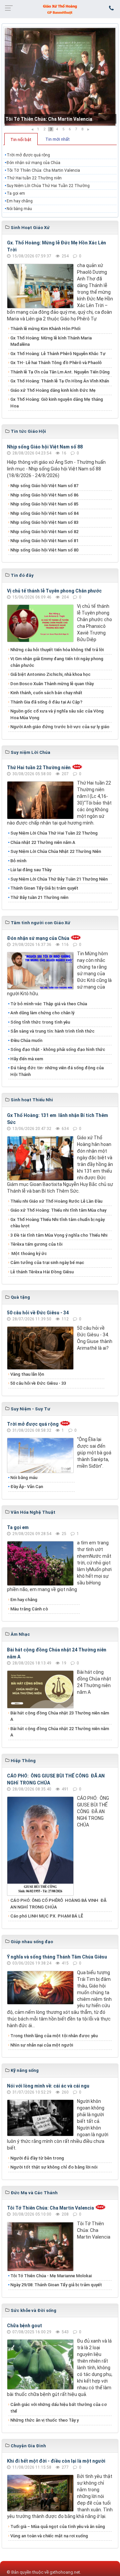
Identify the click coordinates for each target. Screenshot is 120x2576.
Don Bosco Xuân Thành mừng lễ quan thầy (52, 684)
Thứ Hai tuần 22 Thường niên (34, 178)
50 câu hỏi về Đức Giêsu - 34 (38, 1313)
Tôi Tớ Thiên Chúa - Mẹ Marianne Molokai (51, 2276)
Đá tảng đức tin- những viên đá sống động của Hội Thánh (57, 1071)
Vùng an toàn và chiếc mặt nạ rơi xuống (49, 2536)
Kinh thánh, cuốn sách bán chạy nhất (46, 693)
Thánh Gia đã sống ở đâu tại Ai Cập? (46, 702)
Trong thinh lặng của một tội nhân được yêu (54, 2036)
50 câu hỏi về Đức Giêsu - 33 (38, 1383)
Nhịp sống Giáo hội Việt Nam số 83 (44, 522)
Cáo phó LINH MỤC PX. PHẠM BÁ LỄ (47, 1916)
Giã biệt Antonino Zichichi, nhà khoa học (50, 674)
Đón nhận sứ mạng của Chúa (33, 163)
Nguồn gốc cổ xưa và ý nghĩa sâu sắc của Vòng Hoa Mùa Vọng (57, 714)
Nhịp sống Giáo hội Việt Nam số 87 (44, 486)
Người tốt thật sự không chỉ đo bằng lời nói (54, 2167)
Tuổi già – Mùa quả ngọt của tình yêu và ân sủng (58, 2526)
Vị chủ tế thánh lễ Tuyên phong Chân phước (54, 591)
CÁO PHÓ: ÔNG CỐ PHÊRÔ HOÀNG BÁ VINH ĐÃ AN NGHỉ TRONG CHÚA (58, 1904)
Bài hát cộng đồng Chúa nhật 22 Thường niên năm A (60, 1732)
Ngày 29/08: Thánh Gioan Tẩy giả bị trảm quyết (56, 2285)
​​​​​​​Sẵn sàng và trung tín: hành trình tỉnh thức (52, 1031)
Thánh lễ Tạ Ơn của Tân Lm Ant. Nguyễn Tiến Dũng (60, 372)
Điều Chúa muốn (26, 1040)
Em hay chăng (20, 201)
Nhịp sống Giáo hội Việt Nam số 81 (44, 541)
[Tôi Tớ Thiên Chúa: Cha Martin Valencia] (60, 77)
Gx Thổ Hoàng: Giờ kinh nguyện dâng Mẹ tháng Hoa (57, 403)
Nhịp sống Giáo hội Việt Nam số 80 (44, 550)
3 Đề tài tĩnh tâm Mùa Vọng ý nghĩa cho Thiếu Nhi (59, 1235)
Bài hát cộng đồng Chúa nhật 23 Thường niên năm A (60, 1716)
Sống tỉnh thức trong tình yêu (40, 1022)
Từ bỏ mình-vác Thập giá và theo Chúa (49, 1004)
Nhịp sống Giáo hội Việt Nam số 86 (44, 495)
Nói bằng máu (19, 209)
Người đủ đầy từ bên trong (37, 2158)
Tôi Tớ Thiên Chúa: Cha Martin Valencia (49, 119)
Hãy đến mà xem (27, 1059)
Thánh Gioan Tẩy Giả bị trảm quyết (44, 888)
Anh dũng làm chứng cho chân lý (42, 1013)
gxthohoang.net (65, 2572)
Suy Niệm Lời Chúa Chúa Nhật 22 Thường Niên (56, 851)
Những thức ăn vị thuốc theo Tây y (44, 2420)
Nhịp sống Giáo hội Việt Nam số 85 (44, 504)
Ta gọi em (16, 193)
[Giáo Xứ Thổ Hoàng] (60, 9)
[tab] (21, 139)
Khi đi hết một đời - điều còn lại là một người (56, 2461)
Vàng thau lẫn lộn (27, 1374)
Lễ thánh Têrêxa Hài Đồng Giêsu (42, 1272)
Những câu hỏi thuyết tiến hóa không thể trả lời (57, 650)
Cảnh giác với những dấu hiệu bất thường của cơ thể (58, 2408)
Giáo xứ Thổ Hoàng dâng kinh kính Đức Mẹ (53, 390)
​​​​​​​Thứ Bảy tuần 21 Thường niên (39, 897)
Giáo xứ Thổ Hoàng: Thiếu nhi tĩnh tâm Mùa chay (58, 1210)
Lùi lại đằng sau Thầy (31, 870)
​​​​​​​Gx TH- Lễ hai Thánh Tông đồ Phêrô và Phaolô (56, 363)
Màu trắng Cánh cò (29, 1609)
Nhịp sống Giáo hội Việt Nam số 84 (44, 513)
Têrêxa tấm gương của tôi (36, 1244)
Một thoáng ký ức (29, 1253)
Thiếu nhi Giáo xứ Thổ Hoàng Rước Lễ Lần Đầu (56, 1201)
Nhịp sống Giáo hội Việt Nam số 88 (45, 447)
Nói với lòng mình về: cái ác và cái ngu (48, 2086)
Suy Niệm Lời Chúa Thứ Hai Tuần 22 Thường (49, 186)
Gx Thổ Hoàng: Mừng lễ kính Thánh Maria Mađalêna (51, 341)
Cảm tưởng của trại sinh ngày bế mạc (47, 1262)
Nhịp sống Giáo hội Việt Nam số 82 (44, 532)
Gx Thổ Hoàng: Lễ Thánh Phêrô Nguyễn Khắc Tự (58, 354)
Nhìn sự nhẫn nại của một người (42, 2045)
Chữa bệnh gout (24, 2326)
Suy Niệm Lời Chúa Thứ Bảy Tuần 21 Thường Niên (59, 879)
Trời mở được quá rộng (28, 155)
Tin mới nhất (57, 139)
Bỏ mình (18, 861)
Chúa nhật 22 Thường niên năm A (43, 842)
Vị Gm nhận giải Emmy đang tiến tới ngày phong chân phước (57, 662)
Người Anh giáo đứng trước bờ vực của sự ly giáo (60, 727)
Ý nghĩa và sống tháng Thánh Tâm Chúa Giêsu (57, 1957)
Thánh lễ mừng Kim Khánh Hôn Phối (45, 329)
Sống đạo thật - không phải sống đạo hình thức (58, 1049)
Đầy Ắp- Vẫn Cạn (27, 1487)
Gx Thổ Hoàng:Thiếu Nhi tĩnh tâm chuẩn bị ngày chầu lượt (57, 1223)
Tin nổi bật (21, 140)
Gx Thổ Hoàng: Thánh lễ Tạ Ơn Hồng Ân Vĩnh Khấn (60, 381)
